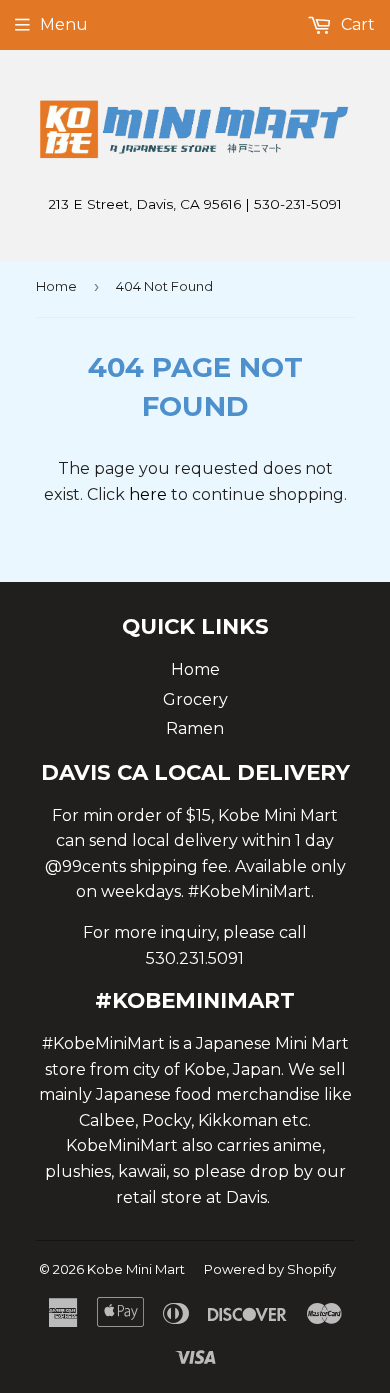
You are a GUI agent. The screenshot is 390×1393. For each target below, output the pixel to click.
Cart (356, 24)
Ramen (195, 728)
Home (56, 286)
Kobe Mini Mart (136, 1269)
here (148, 494)
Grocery (195, 699)
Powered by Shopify (270, 1269)
